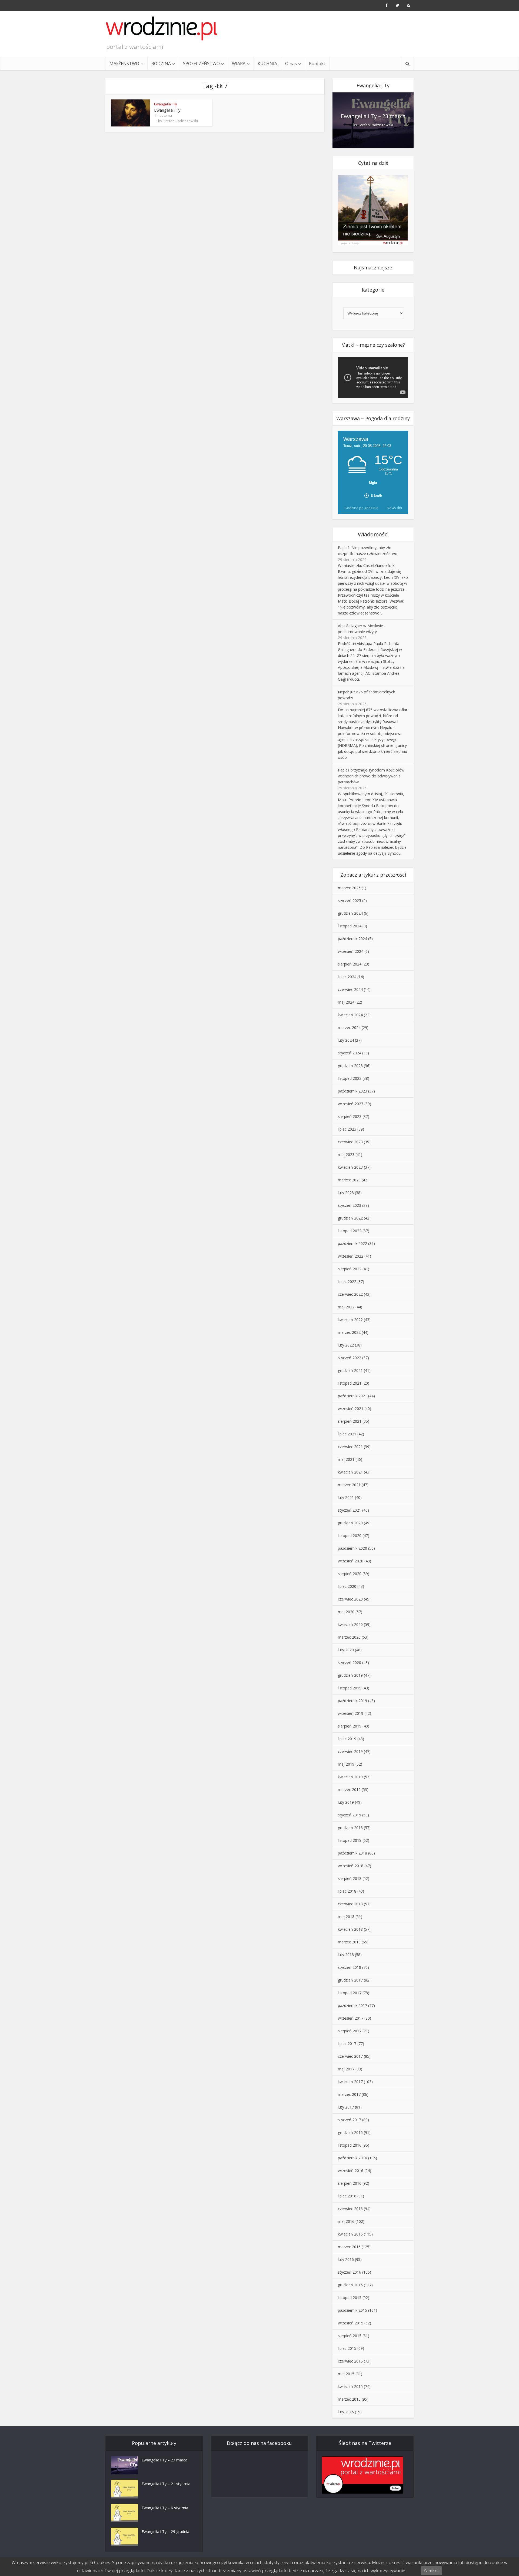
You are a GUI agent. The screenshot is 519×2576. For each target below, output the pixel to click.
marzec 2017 (349, 2094)
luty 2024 (346, 1040)
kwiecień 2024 (350, 1015)
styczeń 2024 (350, 1053)
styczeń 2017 (350, 2120)
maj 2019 (346, 1764)
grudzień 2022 (350, 1218)
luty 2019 (346, 1802)
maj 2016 (346, 2221)
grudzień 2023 (350, 1066)
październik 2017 (352, 2005)
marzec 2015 (349, 2399)
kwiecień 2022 (350, 1320)
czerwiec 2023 (350, 1142)
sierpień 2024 (350, 964)
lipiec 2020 (347, 1586)
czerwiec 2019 (350, 1751)
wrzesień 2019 (351, 1713)
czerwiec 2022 (350, 1294)
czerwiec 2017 (350, 2056)
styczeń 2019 (350, 1815)
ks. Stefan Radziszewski (178, 121)
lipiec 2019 (347, 1739)
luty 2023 (346, 1193)
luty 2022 (346, 1345)
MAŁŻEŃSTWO (124, 64)
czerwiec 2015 (350, 2361)
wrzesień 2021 (351, 1409)
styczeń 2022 (350, 1358)
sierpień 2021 (350, 1421)
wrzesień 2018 (351, 1866)
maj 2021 (346, 1459)
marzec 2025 (349, 888)
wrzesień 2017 (351, 2018)
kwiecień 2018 (350, 1929)
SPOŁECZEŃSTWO (201, 64)
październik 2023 (352, 1091)
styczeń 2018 (350, 1967)
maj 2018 (346, 1917)
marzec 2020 (349, 1637)
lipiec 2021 (347, 1434)
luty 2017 (346, 2107)
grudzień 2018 (350, 1828)
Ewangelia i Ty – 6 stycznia (165, 2508)
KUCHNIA (267, 64)
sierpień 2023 (350, 1116)
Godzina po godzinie (361, 508)
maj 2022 (346, 1307)
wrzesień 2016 (351, 2171)
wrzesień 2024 (351, 951)
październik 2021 (352, 1396)
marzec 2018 (349, 1942)
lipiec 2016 (347, 2196)
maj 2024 (346, 1002)
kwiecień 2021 (350, 1472)
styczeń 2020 (350, 1663)
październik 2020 (352, 1548)
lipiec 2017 (347, 2044)
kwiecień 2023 (350, 1167)
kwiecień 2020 (350, 1624)
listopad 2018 (350, 1840)
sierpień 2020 (350, 1574)
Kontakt (317, 64)
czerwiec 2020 (350, 1599)
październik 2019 (352, 1701)
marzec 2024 (349, 1028)
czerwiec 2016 (350, 2209)
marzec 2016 (349, 2247)
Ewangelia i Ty (166, 104)
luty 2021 (346, 1497)
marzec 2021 (349, 1485)
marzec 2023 (349, 1180)
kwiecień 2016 (350, 2234)
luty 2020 (346, 1650)
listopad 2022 (350, 1231)
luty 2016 (346, 2259)
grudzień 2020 (350, 1523)
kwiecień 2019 (350, 1777)
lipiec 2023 (347, 1129)
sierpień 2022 (350, 1269)
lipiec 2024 (347, 977)
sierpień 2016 (350, 2183)
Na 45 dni (394, 508)
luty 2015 (346, 2412)
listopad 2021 (350, 1383)
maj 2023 (346, 1155)
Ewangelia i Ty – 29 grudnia (165, 2532)
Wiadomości (373, 534)
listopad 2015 (350, 2298)
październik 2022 (352, 1243)
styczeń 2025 (350, 901)
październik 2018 (352, 1853)
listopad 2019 (350, 1688)
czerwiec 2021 (350, 1447)
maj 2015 (346, 2374)
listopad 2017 (350, 1993)
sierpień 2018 (350, 1878)
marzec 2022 (349, 1332)
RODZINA (161, 64)
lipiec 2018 (347, 1891)
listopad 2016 (350, 2145)
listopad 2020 (350, 1536)
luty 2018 (346, 1955)
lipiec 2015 (347, 2348)
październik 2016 (352, 2158)
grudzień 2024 (350, 913)
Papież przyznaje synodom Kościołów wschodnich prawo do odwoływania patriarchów (371, 776)
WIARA (239, 64)
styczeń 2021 (350, 1510)
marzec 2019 (349, 1790)
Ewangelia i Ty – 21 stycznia (166, 2484)
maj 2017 (346, 2069)
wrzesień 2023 (351, 1104)
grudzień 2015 (350, 2285)
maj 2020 (346, 1612)
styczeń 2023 (350, 1205)
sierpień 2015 (350, 2336)
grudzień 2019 (350, 1675)
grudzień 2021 (350, 1370)
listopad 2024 (350, 926)
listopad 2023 (350, 1078)
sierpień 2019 (350, 1726)
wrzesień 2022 (351, 1256)
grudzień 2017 (350, 1980)
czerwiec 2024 (350, 989)
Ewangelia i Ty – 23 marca (373, 116)
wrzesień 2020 (351, 1561)
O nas (291, 64)
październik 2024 (352, 939)
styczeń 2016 (350, 2272)
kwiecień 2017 (350, 2082)
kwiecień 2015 (350, 2386)
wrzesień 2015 (351, 2323)
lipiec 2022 (347, 1282)
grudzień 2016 (350, 2132)
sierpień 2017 (350, 2031)
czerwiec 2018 (350, 1904)
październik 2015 (352, 2310)
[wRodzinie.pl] (162, 28)
